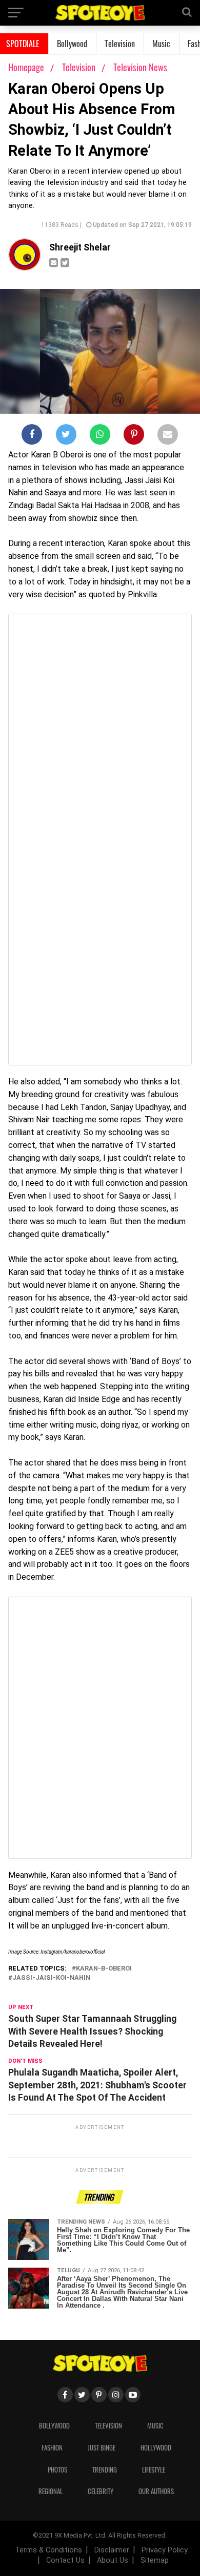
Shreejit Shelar (80, 247)
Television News (140, 67)
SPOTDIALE (23, 44)
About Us (113, 2560)
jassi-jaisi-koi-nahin (51, 1978)
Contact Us (65, 2560)
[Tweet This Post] (66, 436)
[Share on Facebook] (32, 436)
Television (120, 44)
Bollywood (72, 44)
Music (161, 44)
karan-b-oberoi (104, 1969)
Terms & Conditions (48, 2550)
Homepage (26, 67)
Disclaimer (112, 2550)
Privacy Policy (165, 2550)
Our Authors (156, 2491)
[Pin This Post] (134, 436)
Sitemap (155, 2560)
